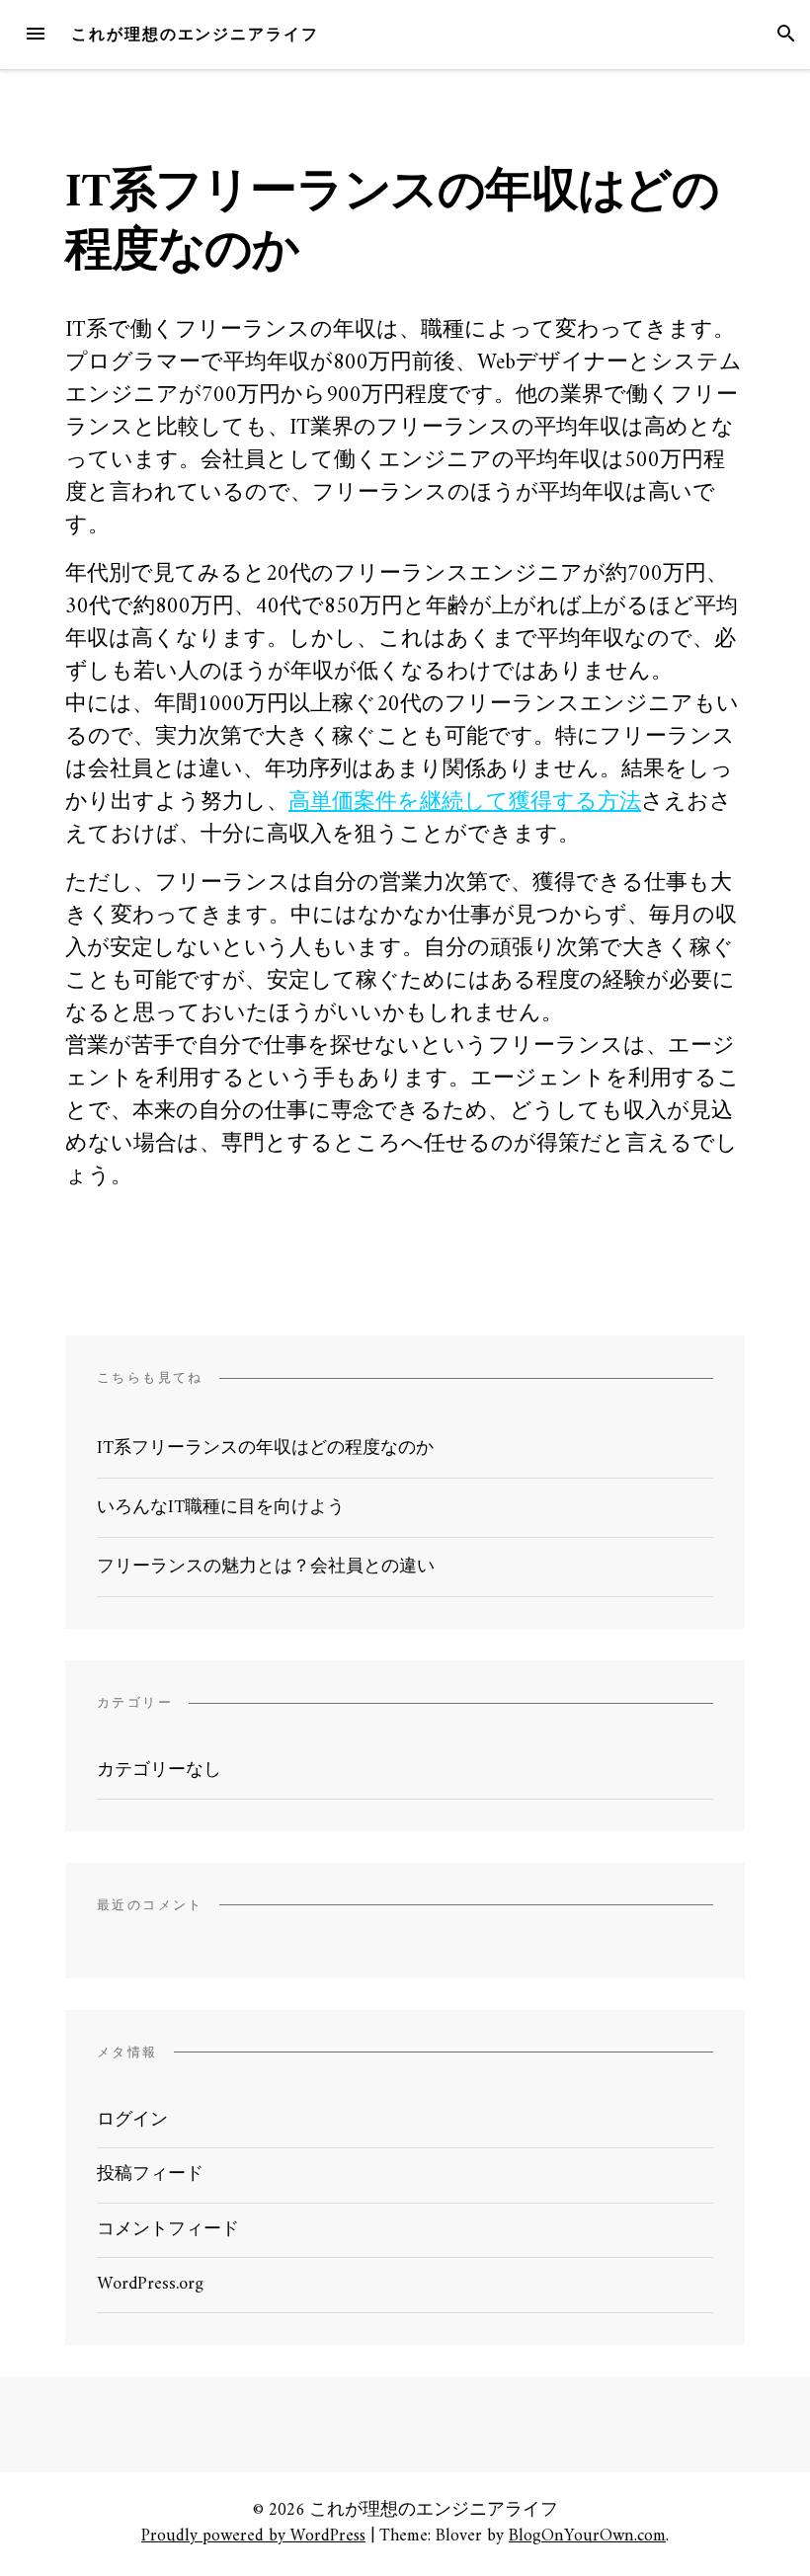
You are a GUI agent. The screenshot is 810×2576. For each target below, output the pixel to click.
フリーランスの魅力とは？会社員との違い (266, 1567)
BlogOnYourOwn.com (587, 2536)
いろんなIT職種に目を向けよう (221, 1508)
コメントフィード (168, 2230)
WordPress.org (150, 2284)
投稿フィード (150, 2174)
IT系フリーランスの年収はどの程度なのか (265, 1449)
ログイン (132, 2120)
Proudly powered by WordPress (253, 2536)
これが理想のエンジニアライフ (195, 34)
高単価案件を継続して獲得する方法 (465, 803)
